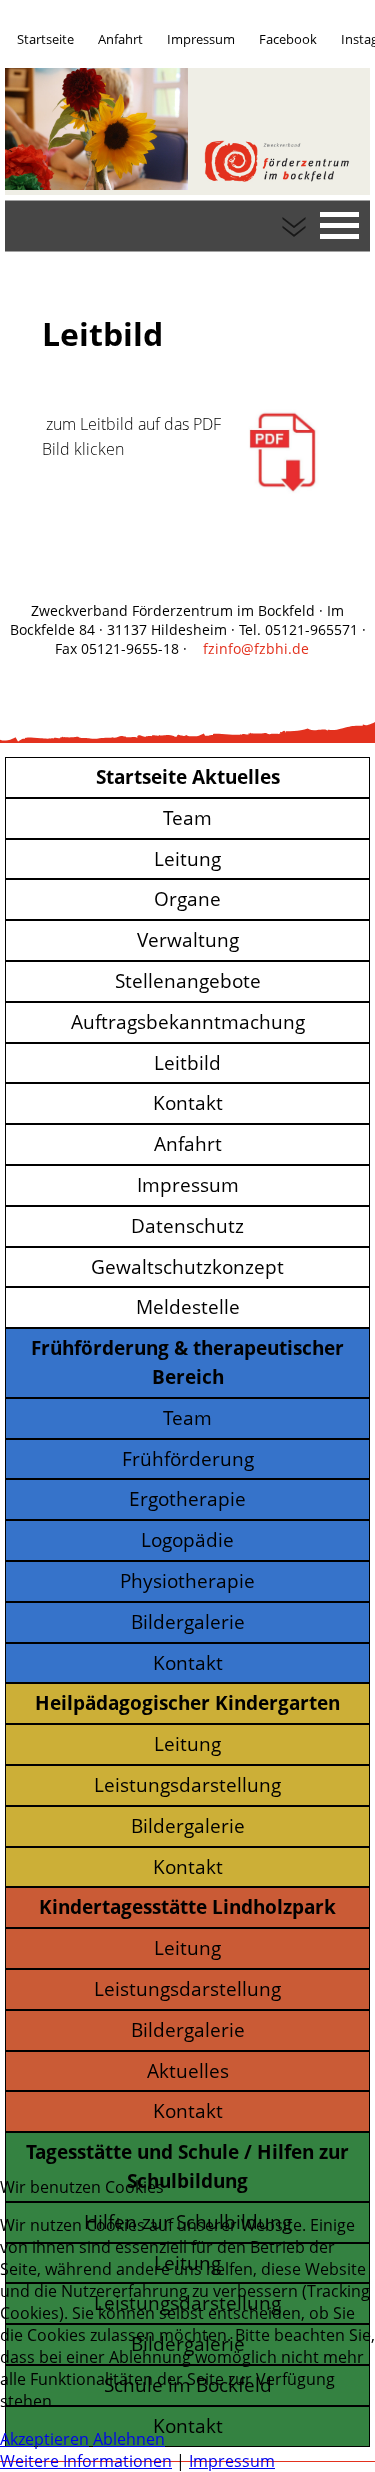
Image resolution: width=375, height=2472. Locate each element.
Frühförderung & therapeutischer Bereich (187, 1362)
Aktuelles (188, 2070)
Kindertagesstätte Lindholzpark (187, 1906)
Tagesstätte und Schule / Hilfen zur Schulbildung (187, 2166)
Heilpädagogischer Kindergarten (187, 1702)
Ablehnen (129, 2439)
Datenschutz (187, 1225)
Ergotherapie (187, 1498)
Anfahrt (120, 39)
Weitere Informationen (86, 2461)
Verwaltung (188, 939)
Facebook (288, 39)
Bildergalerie (188, 1621)
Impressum (201, 39)
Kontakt (188, 1102)
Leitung (187, 858)
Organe (187, 898)
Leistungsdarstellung (187, 1784)
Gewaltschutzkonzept (187, 1266)
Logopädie (187, 1539)
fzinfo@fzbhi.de (256, 648)
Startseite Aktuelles (188, 776)
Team (187, 817)
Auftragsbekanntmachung (188, 1021)
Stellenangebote (188, 980)
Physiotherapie (187, 1580)
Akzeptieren (44, 2439)
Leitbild (187, 1062)
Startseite (45, 39)
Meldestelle (188, 1306)
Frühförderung (188, 1458)
